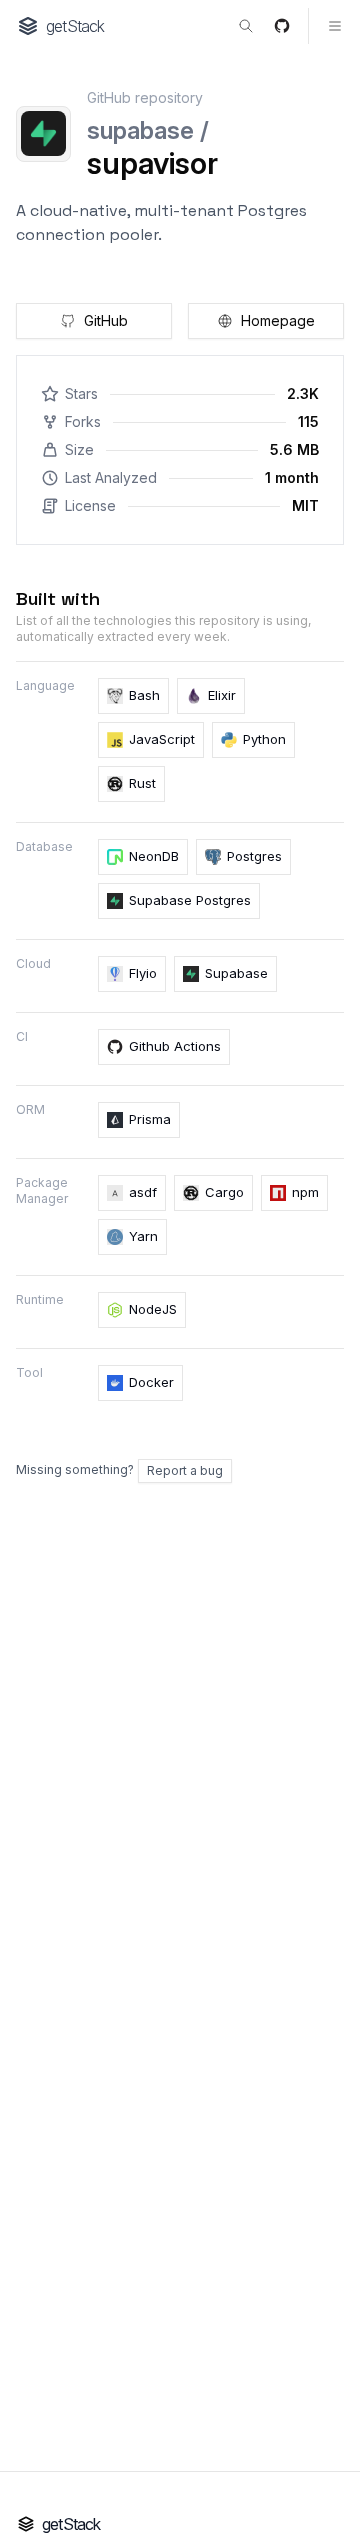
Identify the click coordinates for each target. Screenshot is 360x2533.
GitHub (106, 320)
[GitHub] (282, 26)
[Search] (246, 26)
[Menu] (326, 26)
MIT (305, 505)
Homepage (278, 320)
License (90, 505)
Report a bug (185, 1470)
